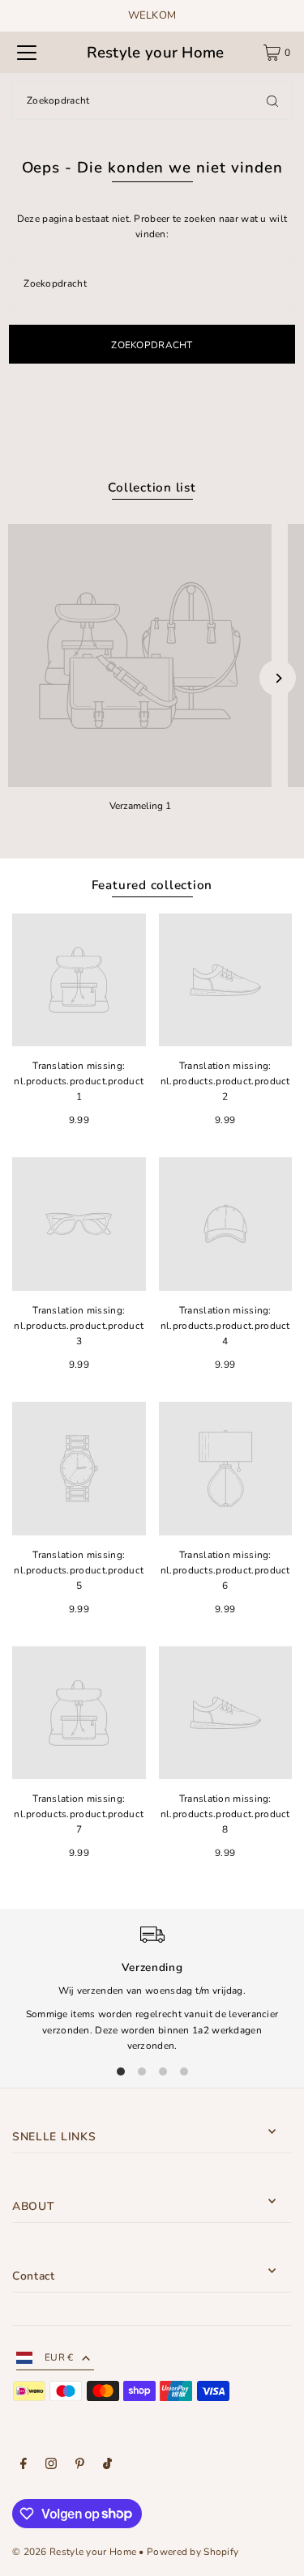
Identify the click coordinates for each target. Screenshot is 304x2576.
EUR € (59, 2357)
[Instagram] (51, 2466)
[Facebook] (24, 2466)
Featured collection (152, 885)
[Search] (272, 100)
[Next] (278, 678)
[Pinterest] (80, 2466)
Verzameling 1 (140, 806)
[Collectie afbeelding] (140, 656)
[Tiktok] (107, 2466)
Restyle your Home (156, 53)
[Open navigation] (27, 53)
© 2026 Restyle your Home (74, 2552)
